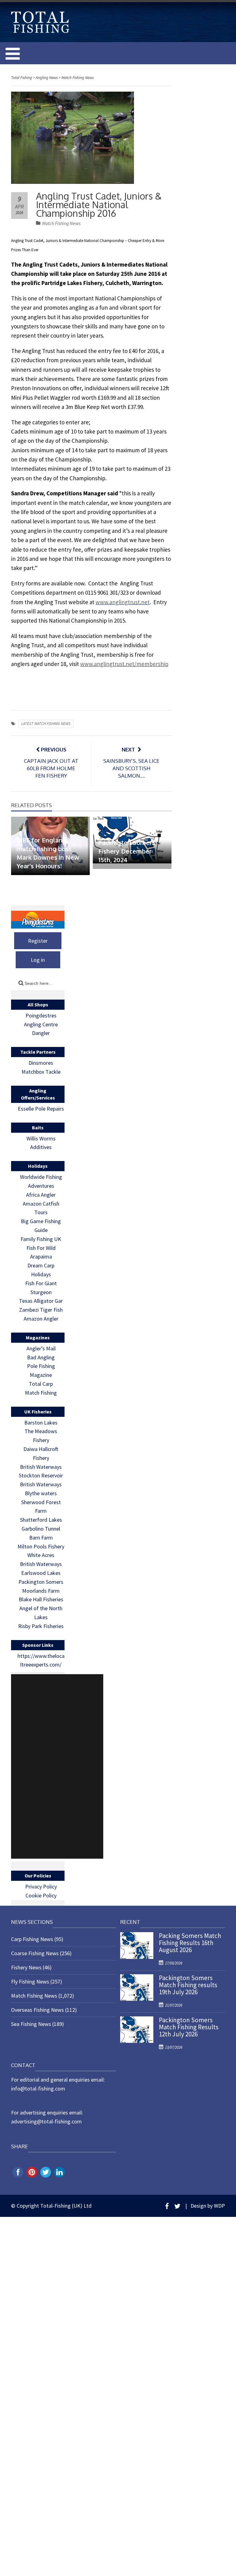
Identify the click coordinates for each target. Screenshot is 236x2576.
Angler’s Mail (41, 1348)
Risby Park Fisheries (41, 1626)
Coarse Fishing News (35, 1953)
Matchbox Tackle (41, 1072)
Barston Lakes (41, 1423)
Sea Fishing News (31, 2024)
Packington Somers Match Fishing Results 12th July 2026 (189, 2027)
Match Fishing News (61, 223)
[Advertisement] (57, 1766)
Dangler (41, 1033)
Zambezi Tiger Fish (41, 1310)
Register (38, 941)
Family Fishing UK (41, 1239)
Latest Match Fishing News (46, 724)
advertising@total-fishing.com (46, 2121)
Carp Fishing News (32, 1939)
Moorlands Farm (41, 1591)
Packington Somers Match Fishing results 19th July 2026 (188, 1985)
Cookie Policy (41, 1895)
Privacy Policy (41, 1886)
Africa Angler (41, 1195)
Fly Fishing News (30, 1982)
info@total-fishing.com (38, 2089)
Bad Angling (41, 1357)
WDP (219, 2206)
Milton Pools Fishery (41, 1546)
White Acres (41, 1555)
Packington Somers (41, 1582)
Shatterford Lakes (41, 1520)
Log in (38, 960)
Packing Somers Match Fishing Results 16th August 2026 (190, 1943)
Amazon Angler (41, 1319)
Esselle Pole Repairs (41, 1109)
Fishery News (26, 1967)
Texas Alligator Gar (41, 1301)
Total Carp (41, 1384)
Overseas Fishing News (37, 2010)
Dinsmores (41, 1063)
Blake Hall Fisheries (41, 1599)
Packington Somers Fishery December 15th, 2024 (127, 851)
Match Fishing (41, 1393)
